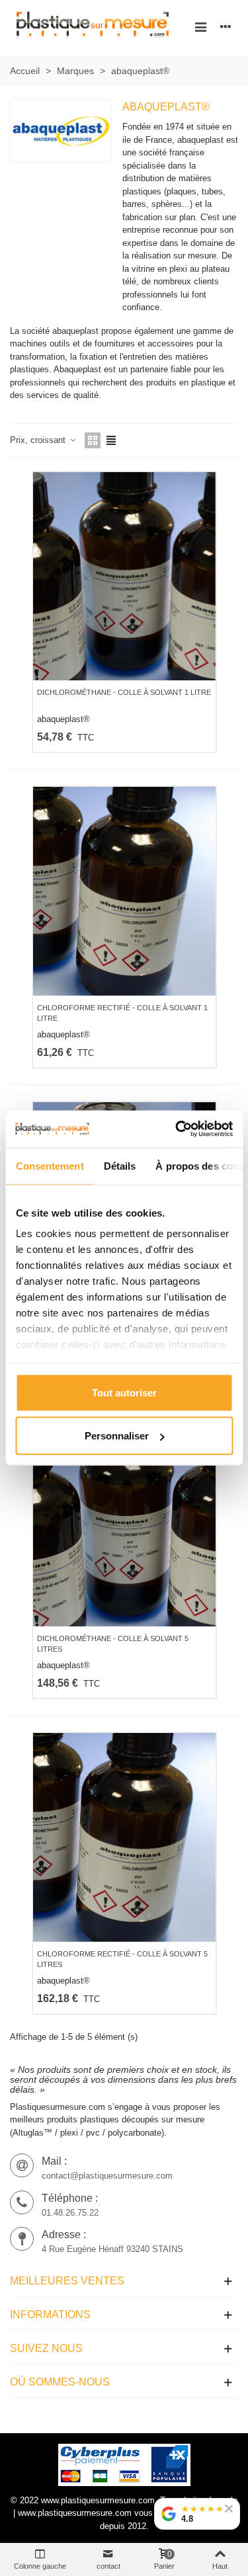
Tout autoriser (124, 1392)
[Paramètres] (226, 26)
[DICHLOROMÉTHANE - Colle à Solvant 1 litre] (124, 576)
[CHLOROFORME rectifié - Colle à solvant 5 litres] (124, 1837)
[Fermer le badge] (229, 2509)
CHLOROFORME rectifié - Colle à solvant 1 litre (122, 1013)
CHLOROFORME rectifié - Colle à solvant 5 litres (122, 1959)
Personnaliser (117, 1436)
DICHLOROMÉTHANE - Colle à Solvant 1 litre (124, 692)
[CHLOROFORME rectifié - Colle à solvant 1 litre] (124, 891)
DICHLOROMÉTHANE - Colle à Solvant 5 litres (113, 1644)
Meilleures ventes (67, 2281)
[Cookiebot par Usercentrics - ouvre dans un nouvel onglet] (177, 1129)
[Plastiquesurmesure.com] (93, 27)
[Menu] (200, 26)
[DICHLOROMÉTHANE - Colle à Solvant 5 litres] (124, 1522)
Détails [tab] (119, 1165)
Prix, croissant (39, 440)
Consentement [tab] (49, 1165)
